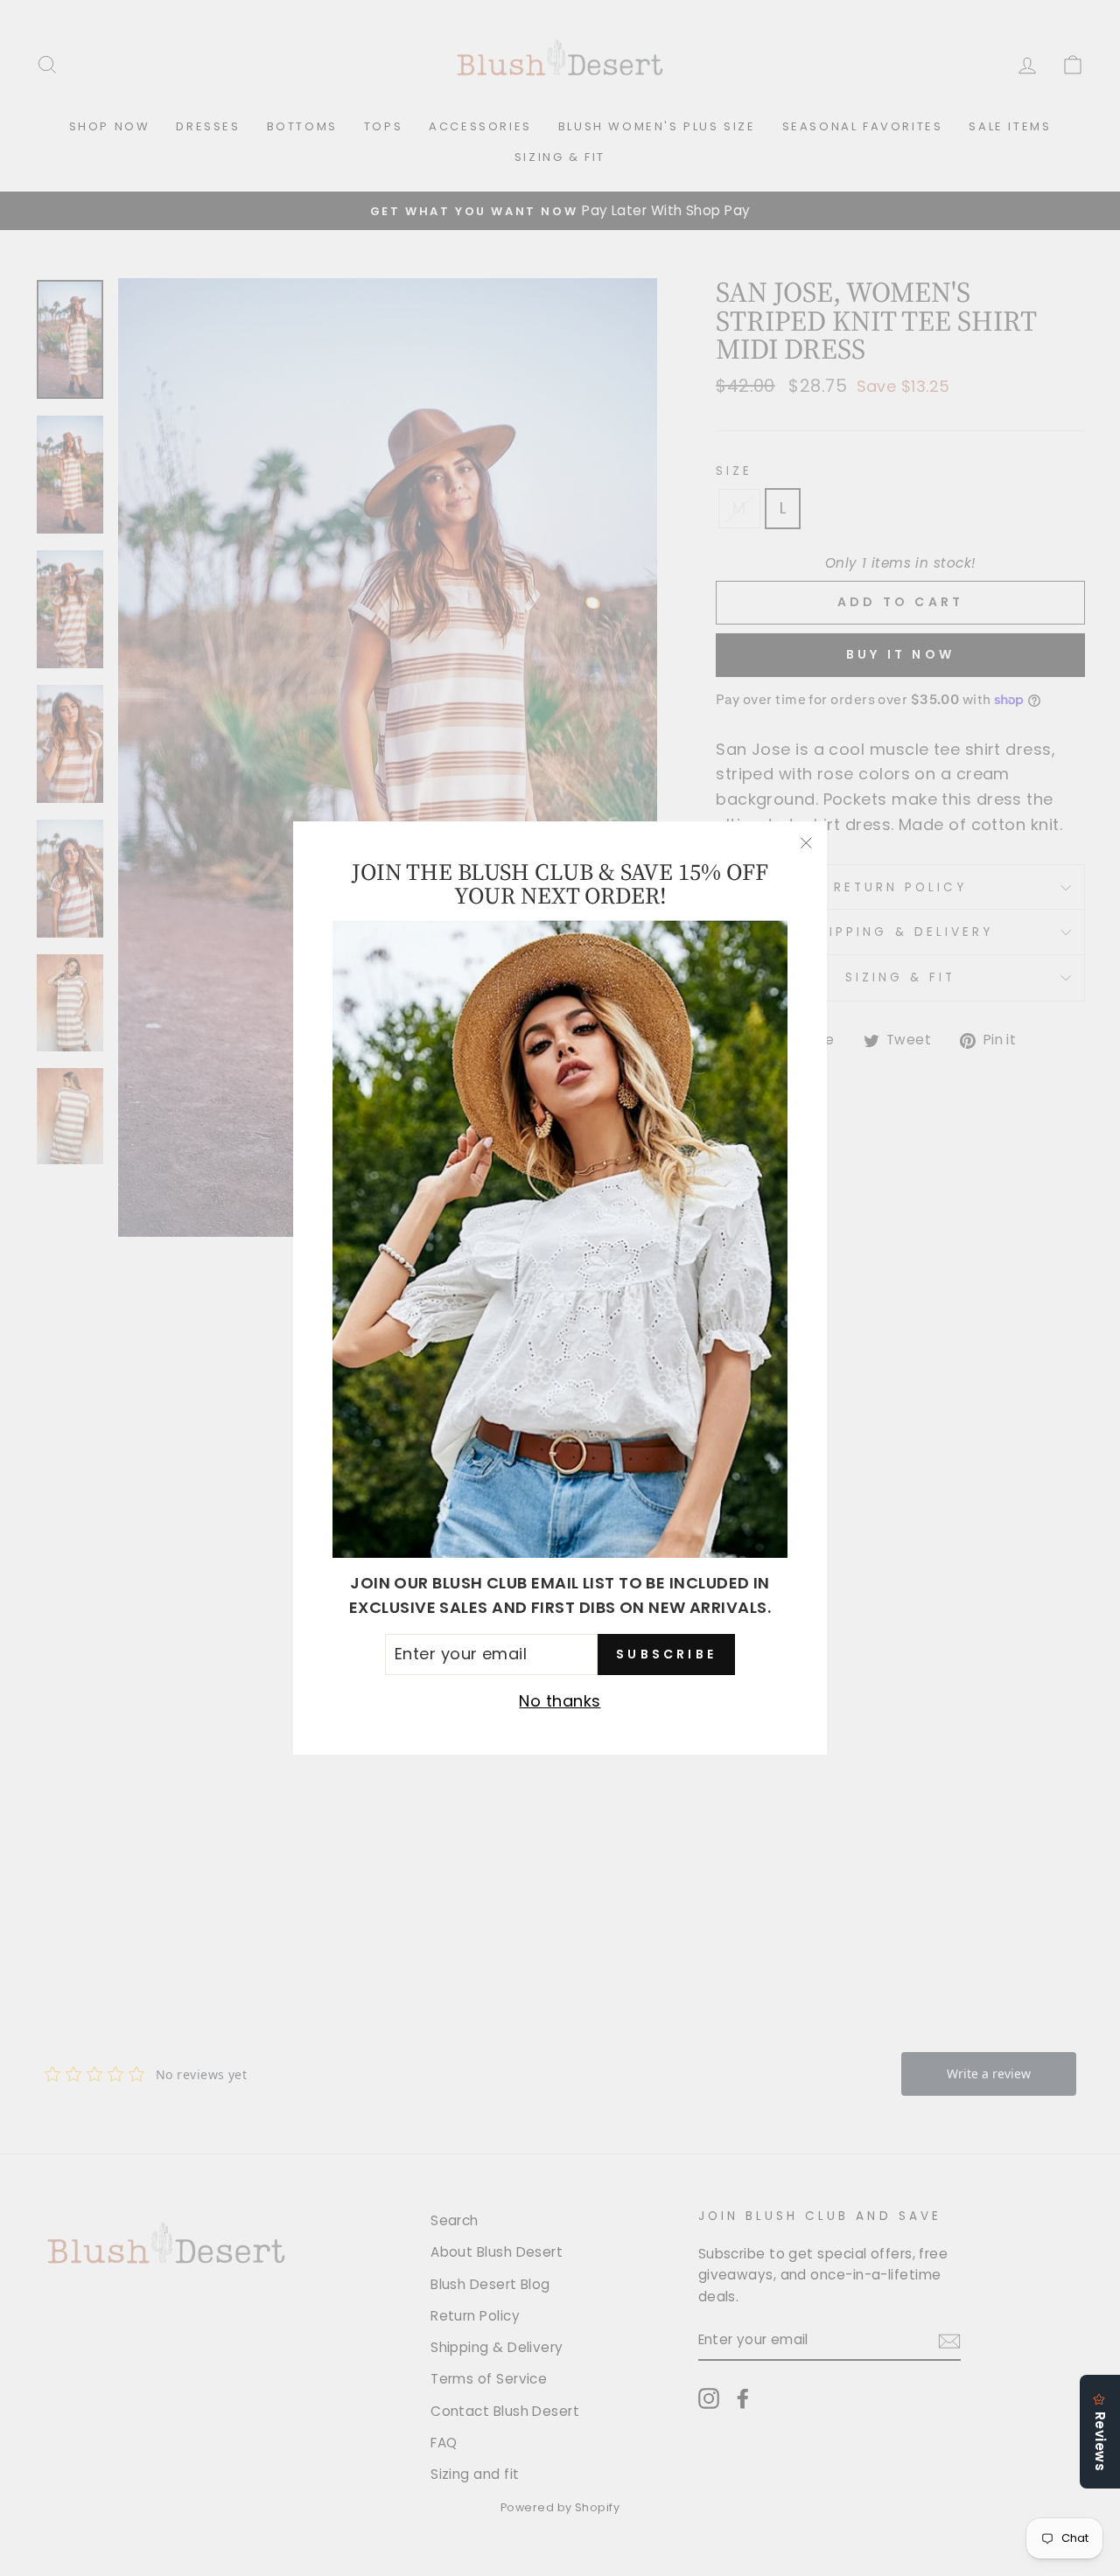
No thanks (560, 1701)
